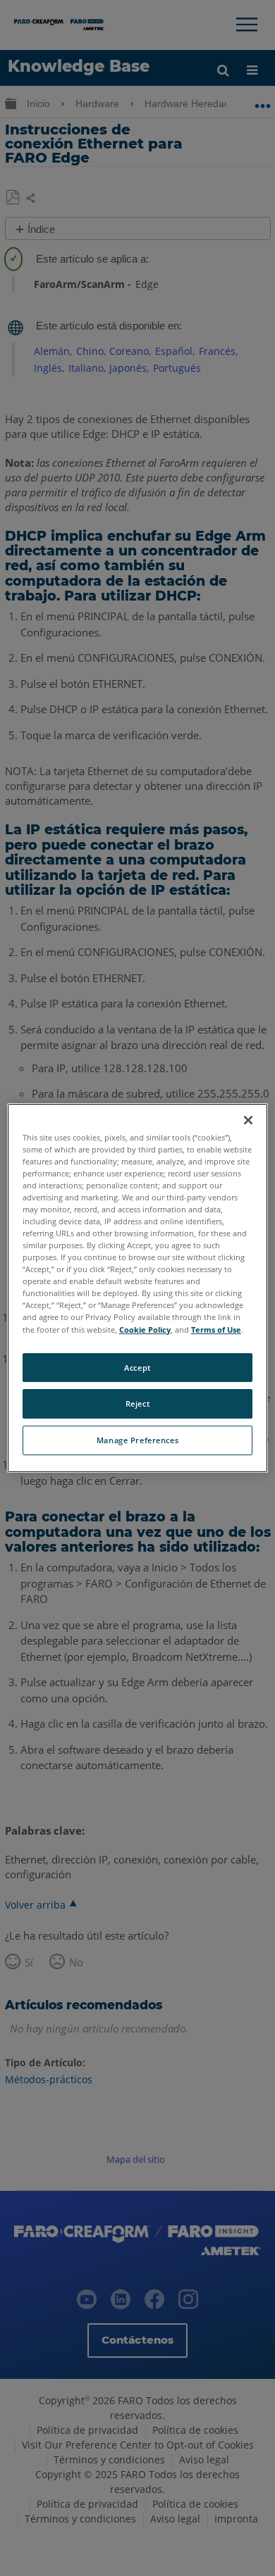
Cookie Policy (145, 1330)
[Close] (248, 1120)
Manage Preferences (137, 1440)
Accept (137, 1368)
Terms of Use (216, 1330)
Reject (137, 1404)
